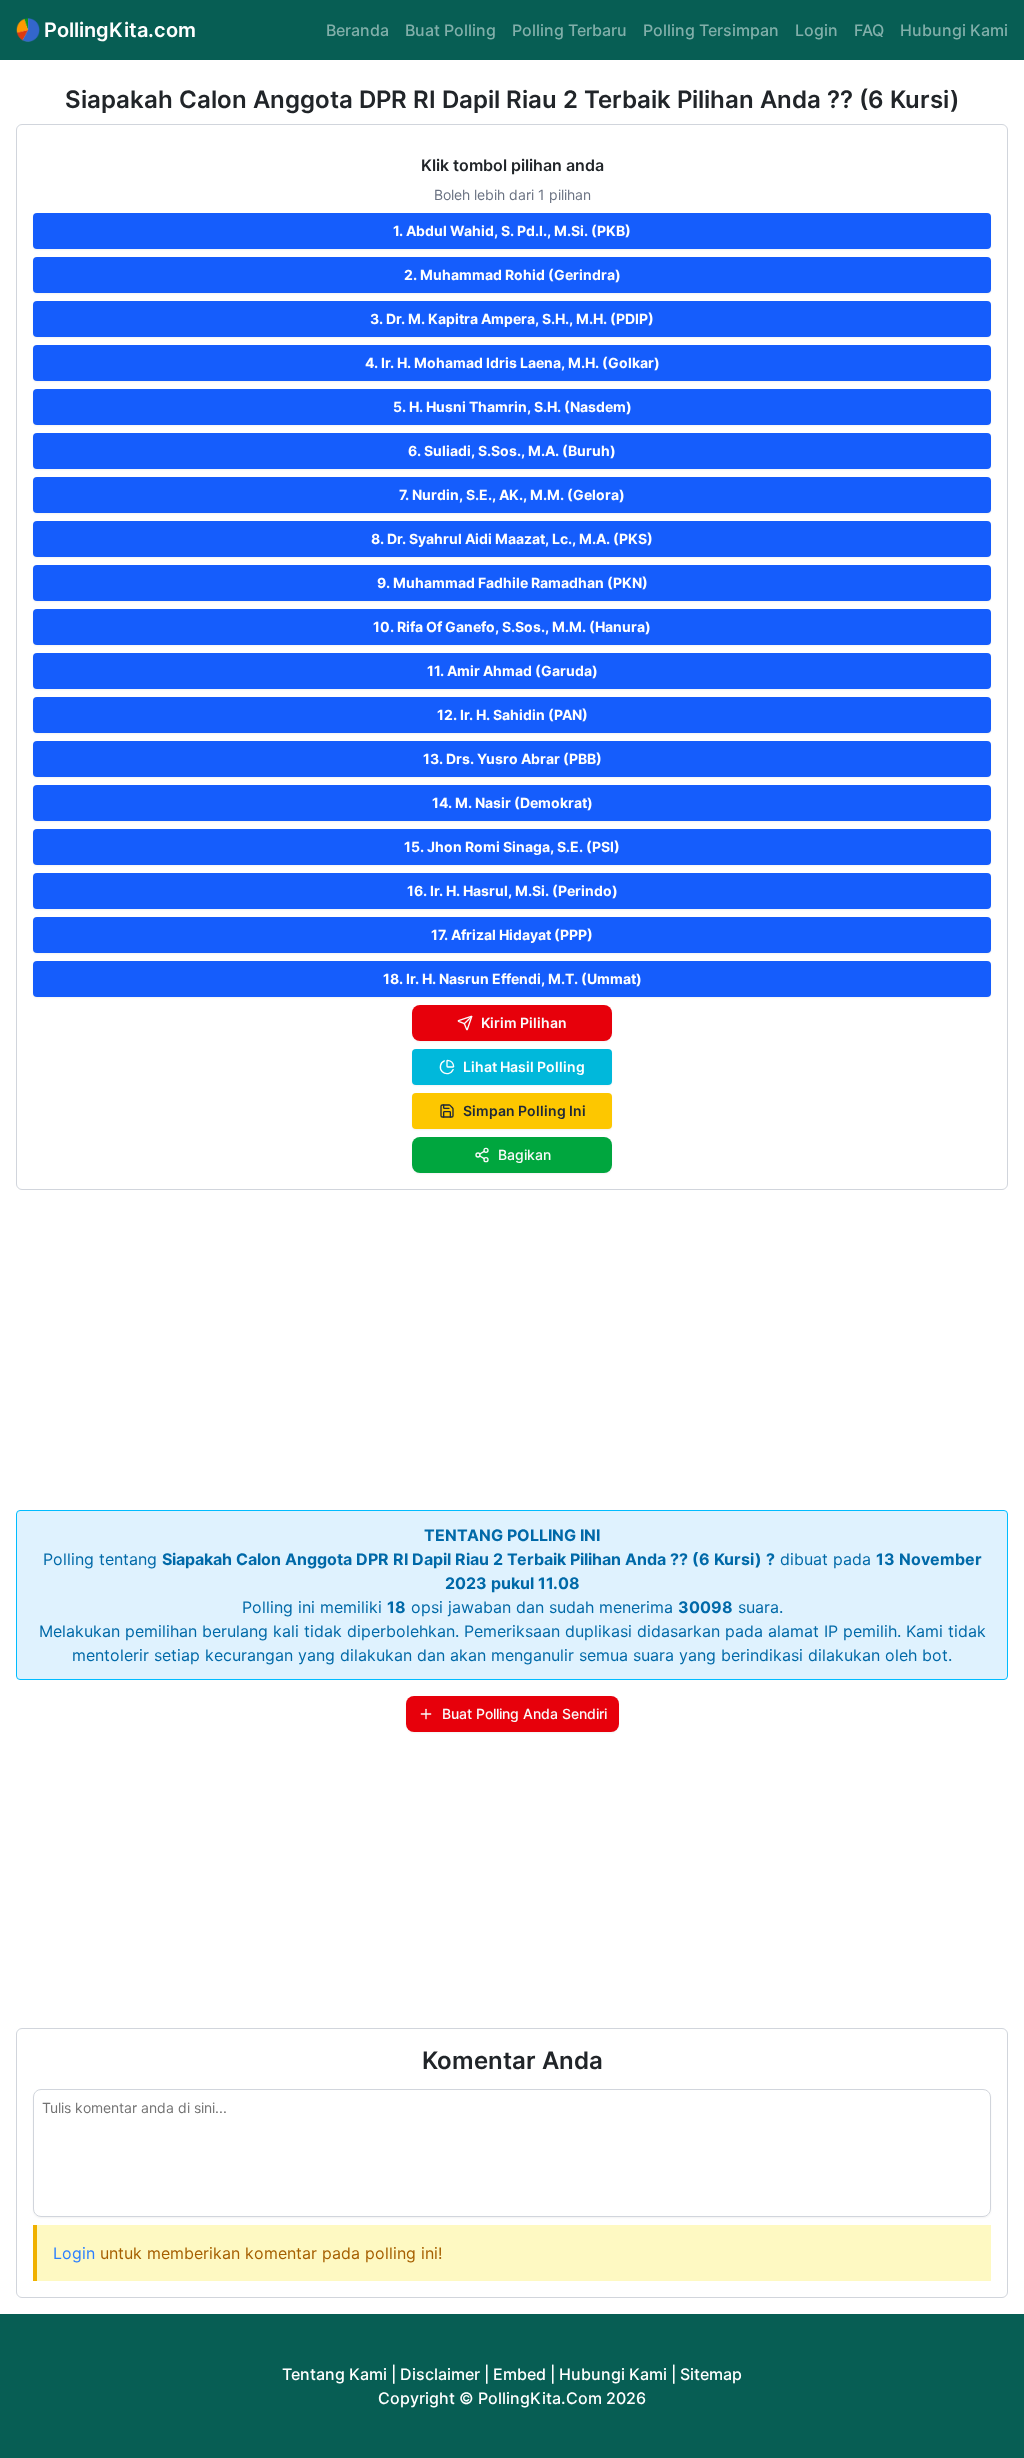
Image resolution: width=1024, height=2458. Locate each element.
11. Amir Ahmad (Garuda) (512, 670)
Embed (519, 2374)
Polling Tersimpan (711, 30)
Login (816, 30)
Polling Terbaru (569, 30)
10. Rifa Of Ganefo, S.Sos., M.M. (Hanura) (512, 626)
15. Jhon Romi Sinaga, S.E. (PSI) (512, 846)
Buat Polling (450, 30)
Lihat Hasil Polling (524, 1066)
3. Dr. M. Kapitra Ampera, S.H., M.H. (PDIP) (512, 318)
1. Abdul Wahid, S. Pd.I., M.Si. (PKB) (512, 230)
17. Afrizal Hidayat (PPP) (512, 934)
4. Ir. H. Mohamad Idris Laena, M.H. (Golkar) (512, 362)
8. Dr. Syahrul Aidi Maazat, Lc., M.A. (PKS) (512, 538)
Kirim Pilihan (524, 1022)
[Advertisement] (512, 1346)
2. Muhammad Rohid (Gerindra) (512, 274)
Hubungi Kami (954, 30)
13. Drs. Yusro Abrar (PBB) (512, 758)
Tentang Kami (334, 2374)
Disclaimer (440, 2374)
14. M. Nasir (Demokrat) (512, 802)
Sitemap (711, 2374)
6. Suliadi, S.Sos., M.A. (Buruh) (512, 450)
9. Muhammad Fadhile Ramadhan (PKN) (512, 582)
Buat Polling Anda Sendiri (524, 1713)
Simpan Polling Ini (524, 1110)
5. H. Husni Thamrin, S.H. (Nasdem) (512, 406)
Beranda (357, 30)
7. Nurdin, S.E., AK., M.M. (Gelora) (512, 494)
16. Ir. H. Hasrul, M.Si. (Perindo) (512, 890)
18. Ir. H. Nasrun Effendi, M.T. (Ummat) (512, 978)
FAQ (869, 30)
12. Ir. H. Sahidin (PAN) (512, 714)
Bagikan (524, 1154)
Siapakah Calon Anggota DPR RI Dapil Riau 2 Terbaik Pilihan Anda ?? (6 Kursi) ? (468, 1559)
